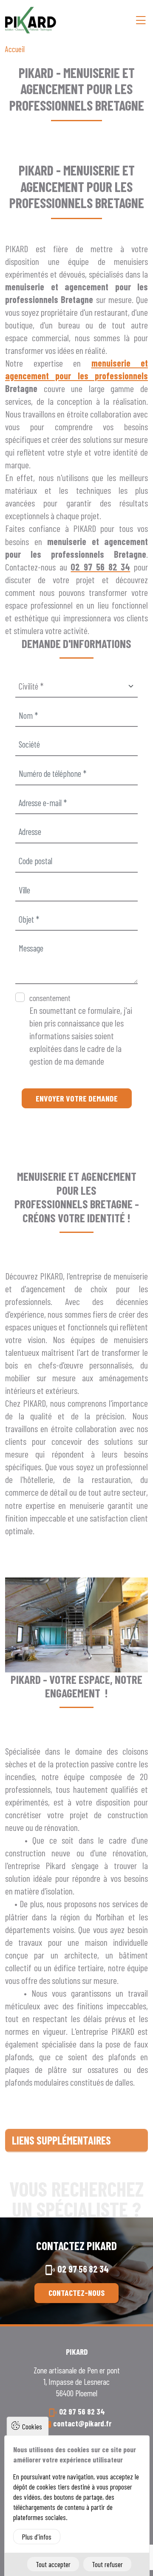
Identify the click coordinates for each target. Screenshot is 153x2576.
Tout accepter (53, 2564)
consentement (50, 998)
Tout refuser (107, 2564)
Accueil (15, 49)
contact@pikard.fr (82, 2423)
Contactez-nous (76, 2292)
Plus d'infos (37, 2537)
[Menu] (141, 20)
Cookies (32, 2426)
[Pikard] (31, 20)
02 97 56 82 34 (83, 2269)
